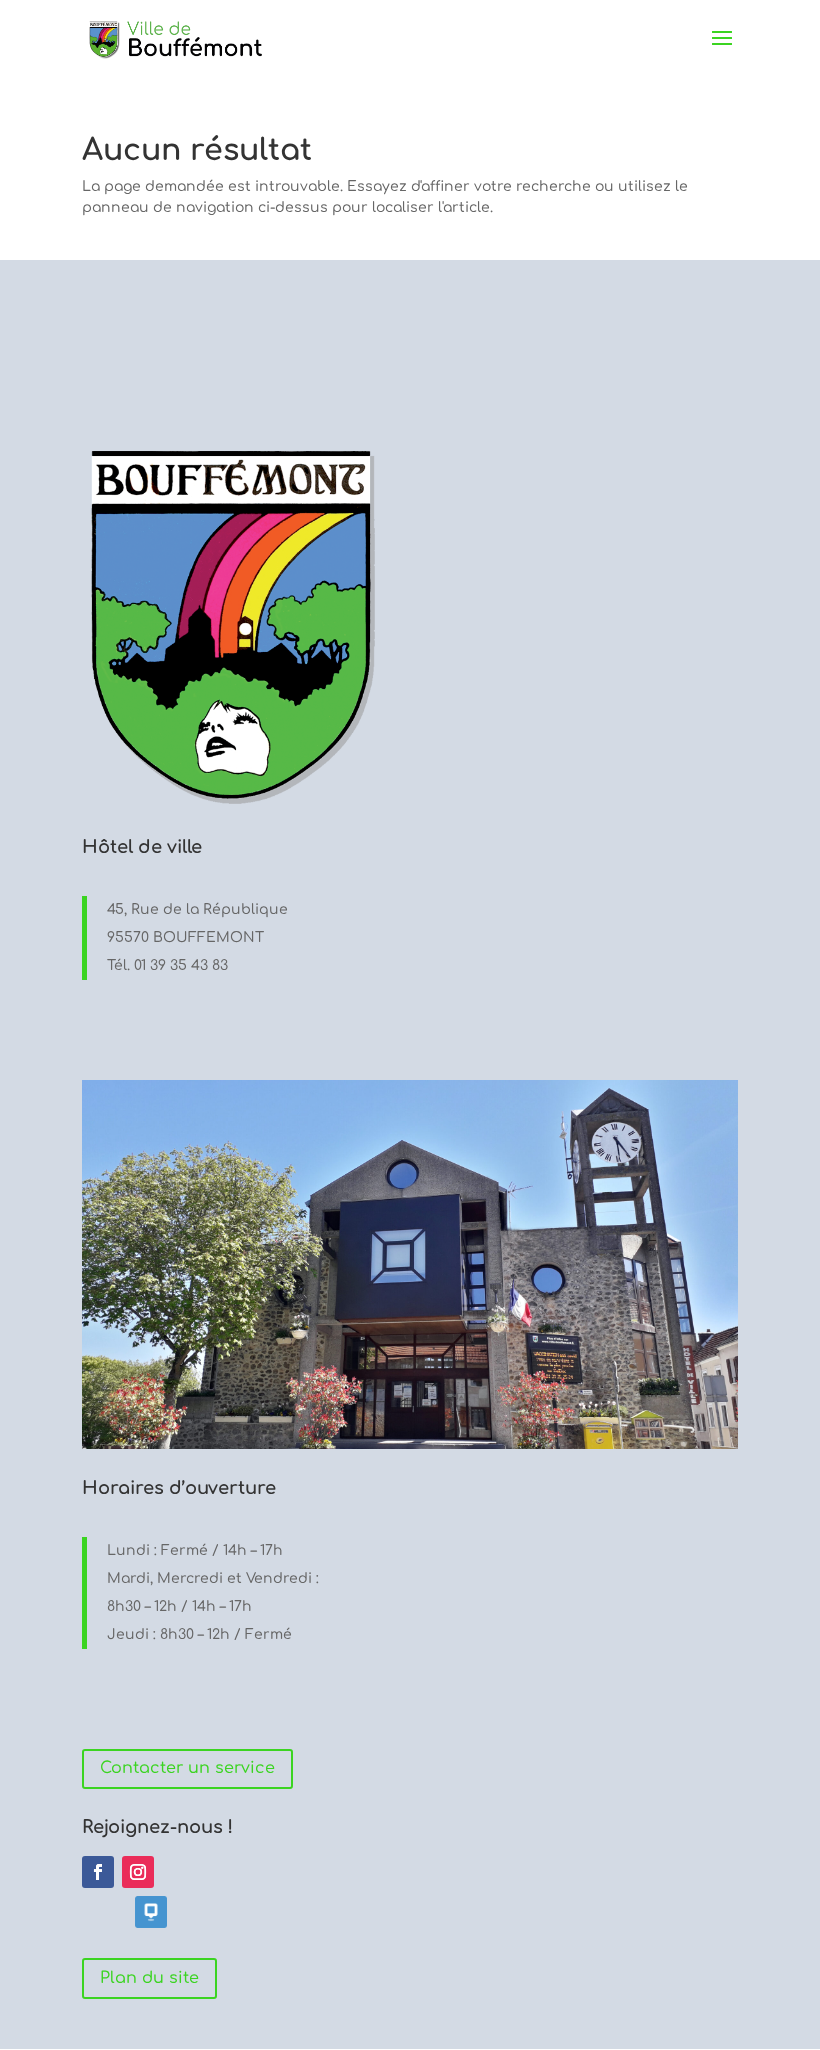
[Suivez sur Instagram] (138, 1872)
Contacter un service (187, 1768)
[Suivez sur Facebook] (98, 1872)
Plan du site (149, 1978)
